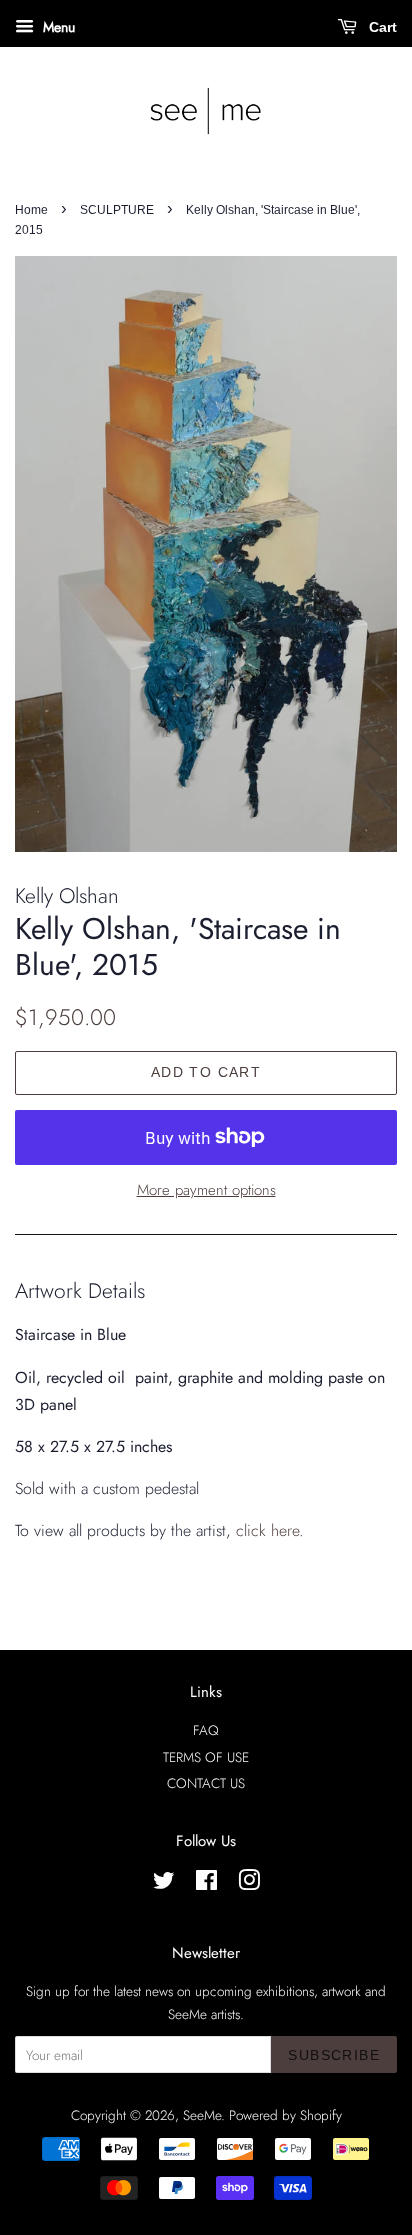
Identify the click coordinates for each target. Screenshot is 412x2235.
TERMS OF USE (206, 1757)
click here (267, 1530)
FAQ (206, 1730)
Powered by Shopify (285, 2115)
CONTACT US (206, 1783)
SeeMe (202, 2115)
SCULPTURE (117, 210)
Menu (57, 27)
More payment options (206, 1190)
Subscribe (334, 2055)
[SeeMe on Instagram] (249, 1884)
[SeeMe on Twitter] (164, 1884)
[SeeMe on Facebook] (206, 1884)
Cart (381, 27)
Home (31, 210)
